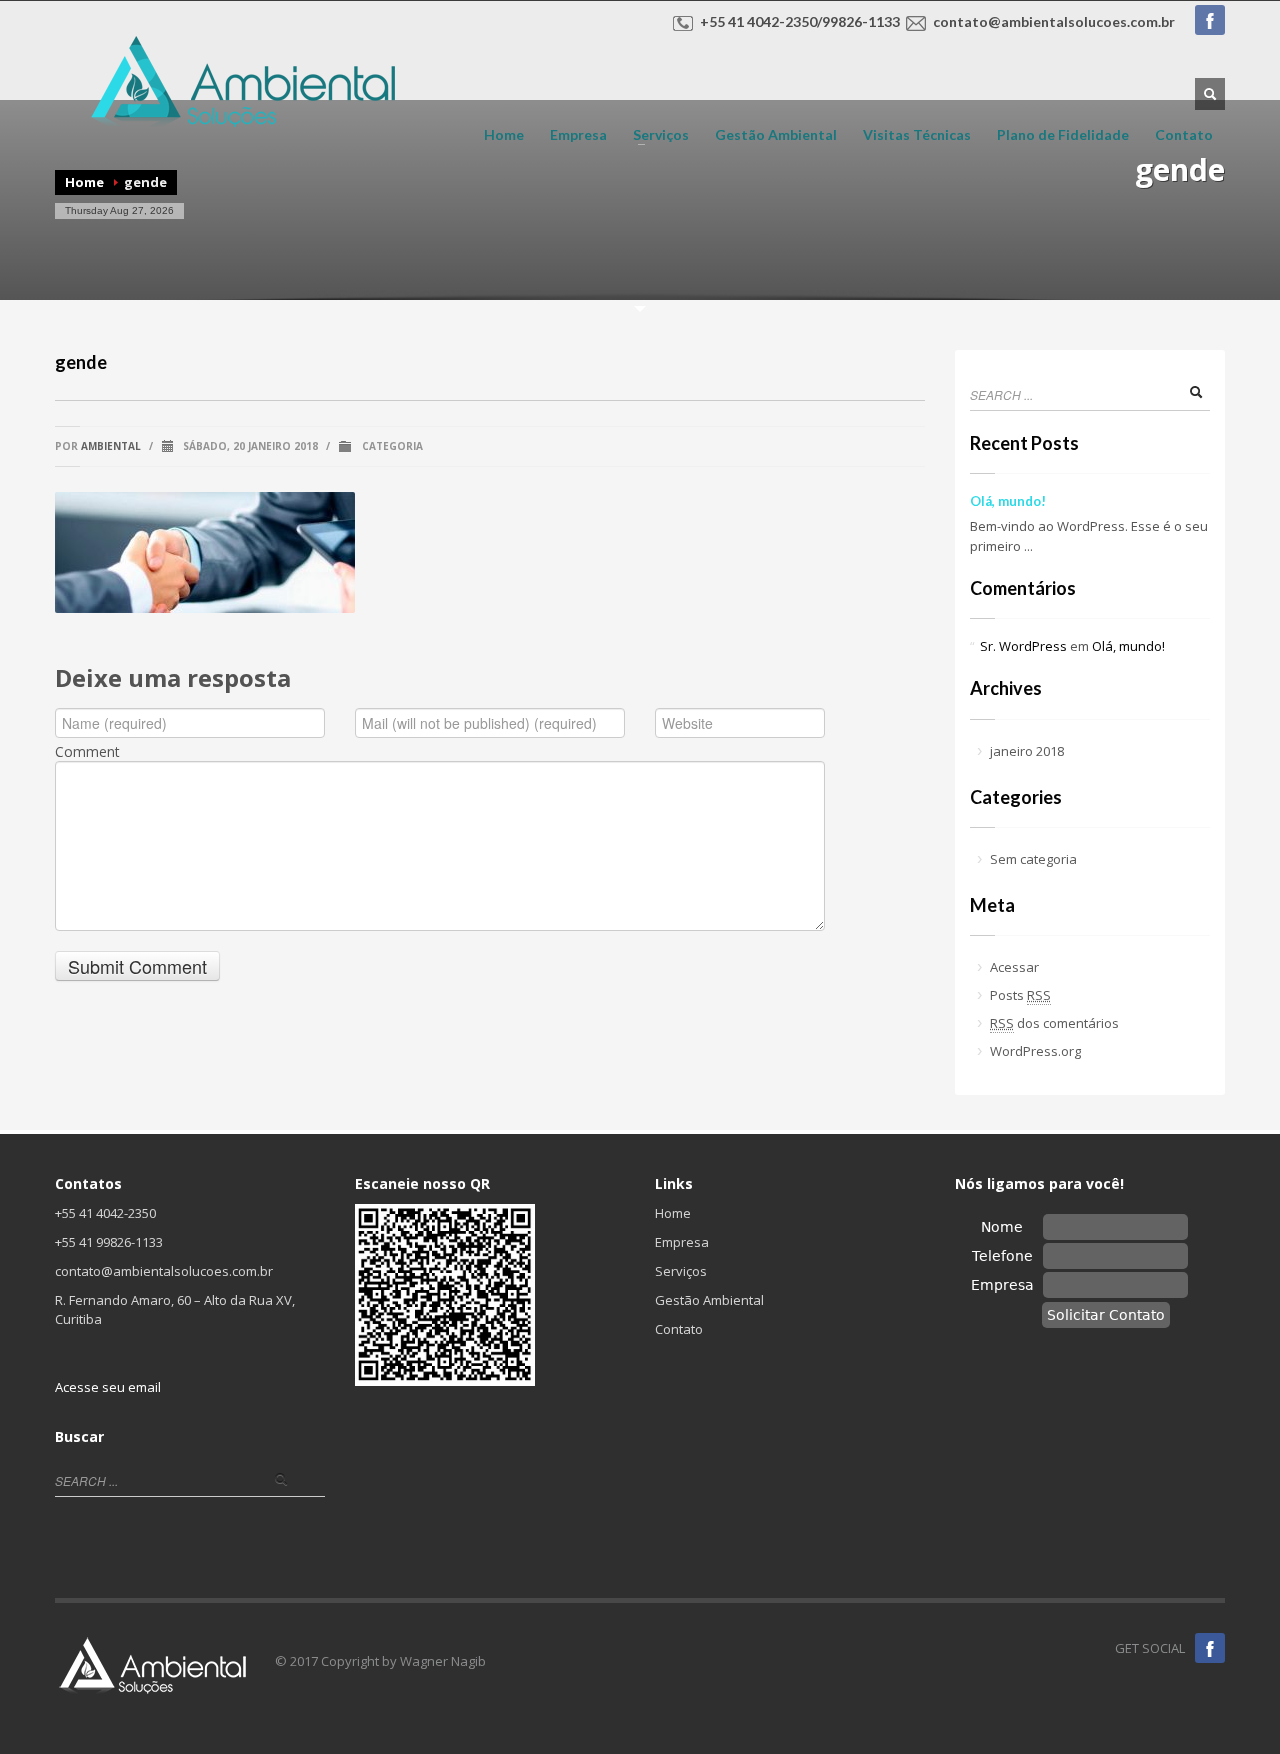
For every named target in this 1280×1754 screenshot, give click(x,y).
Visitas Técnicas (917, 135)
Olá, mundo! (1008, 501)
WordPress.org (1035, 1051)
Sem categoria (1033, 859)
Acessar (1014, 967)
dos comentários (1054, 1023)
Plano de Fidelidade (1063, 135)
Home (504, 135)
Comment (87, 752)
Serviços (655, 135)
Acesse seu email (108, 1387)
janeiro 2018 (1027, 751)
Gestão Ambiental (776, 135)
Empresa (578, 135)
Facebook (1210, 20)
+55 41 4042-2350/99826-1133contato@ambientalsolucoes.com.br (937, 21)
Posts (1020, 995)
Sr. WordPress (1023, 646)
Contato (1184, 135)
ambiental (111, 446)
